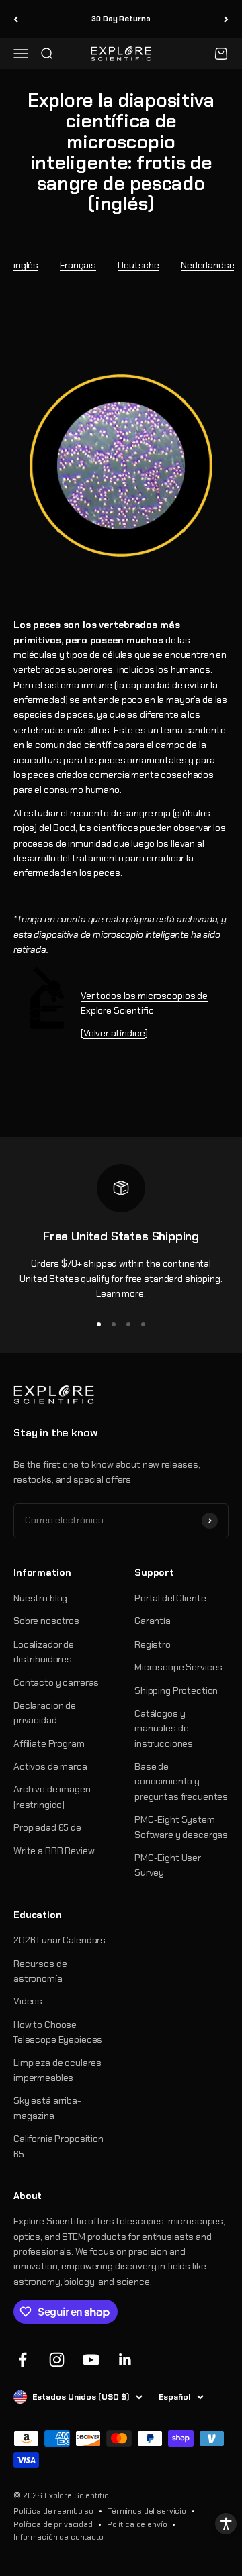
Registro (153, 1644)
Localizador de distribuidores (44, 1652)
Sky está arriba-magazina (47, 2108)
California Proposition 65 (58, 2146)
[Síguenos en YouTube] (91, 2360)
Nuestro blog (40, 1598)
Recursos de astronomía (40, 1971)
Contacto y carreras (56, 1682)
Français (78, 265)
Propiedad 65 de (47, 1827)
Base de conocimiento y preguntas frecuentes (181, 1781)
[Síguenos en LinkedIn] (125, 2360)
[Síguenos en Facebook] (23, 2360)
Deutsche (138, 265)
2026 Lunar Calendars (59, 1940)
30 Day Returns (121, 19)
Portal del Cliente (170, 1598)
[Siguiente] (226, 19)
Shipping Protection (176, 1690)
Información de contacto (58, 2537)
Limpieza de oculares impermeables (57, 2070)
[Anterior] (16, 19)
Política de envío (137, 2524)
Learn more (120, 1293)
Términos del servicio (147, 2511)
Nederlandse (207, 265)
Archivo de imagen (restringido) (52, 1796)
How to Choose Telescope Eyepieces (58, 2032)
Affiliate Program (49, 1743)
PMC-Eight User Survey (168, 1865)
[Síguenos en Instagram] (57, 2360)
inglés (26, 265)
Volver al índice (114, 1033)
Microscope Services (178, 1667)
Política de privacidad (53, 2524)
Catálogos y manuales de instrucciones (164, 1728)
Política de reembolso (53, 2511)
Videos (28, 2001)
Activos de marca (50, 1766)
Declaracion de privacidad (45, 1713)
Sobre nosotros (46, 1621)
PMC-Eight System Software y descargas (181, 1827)
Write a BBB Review (54, 1851)
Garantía (153, 1621)
